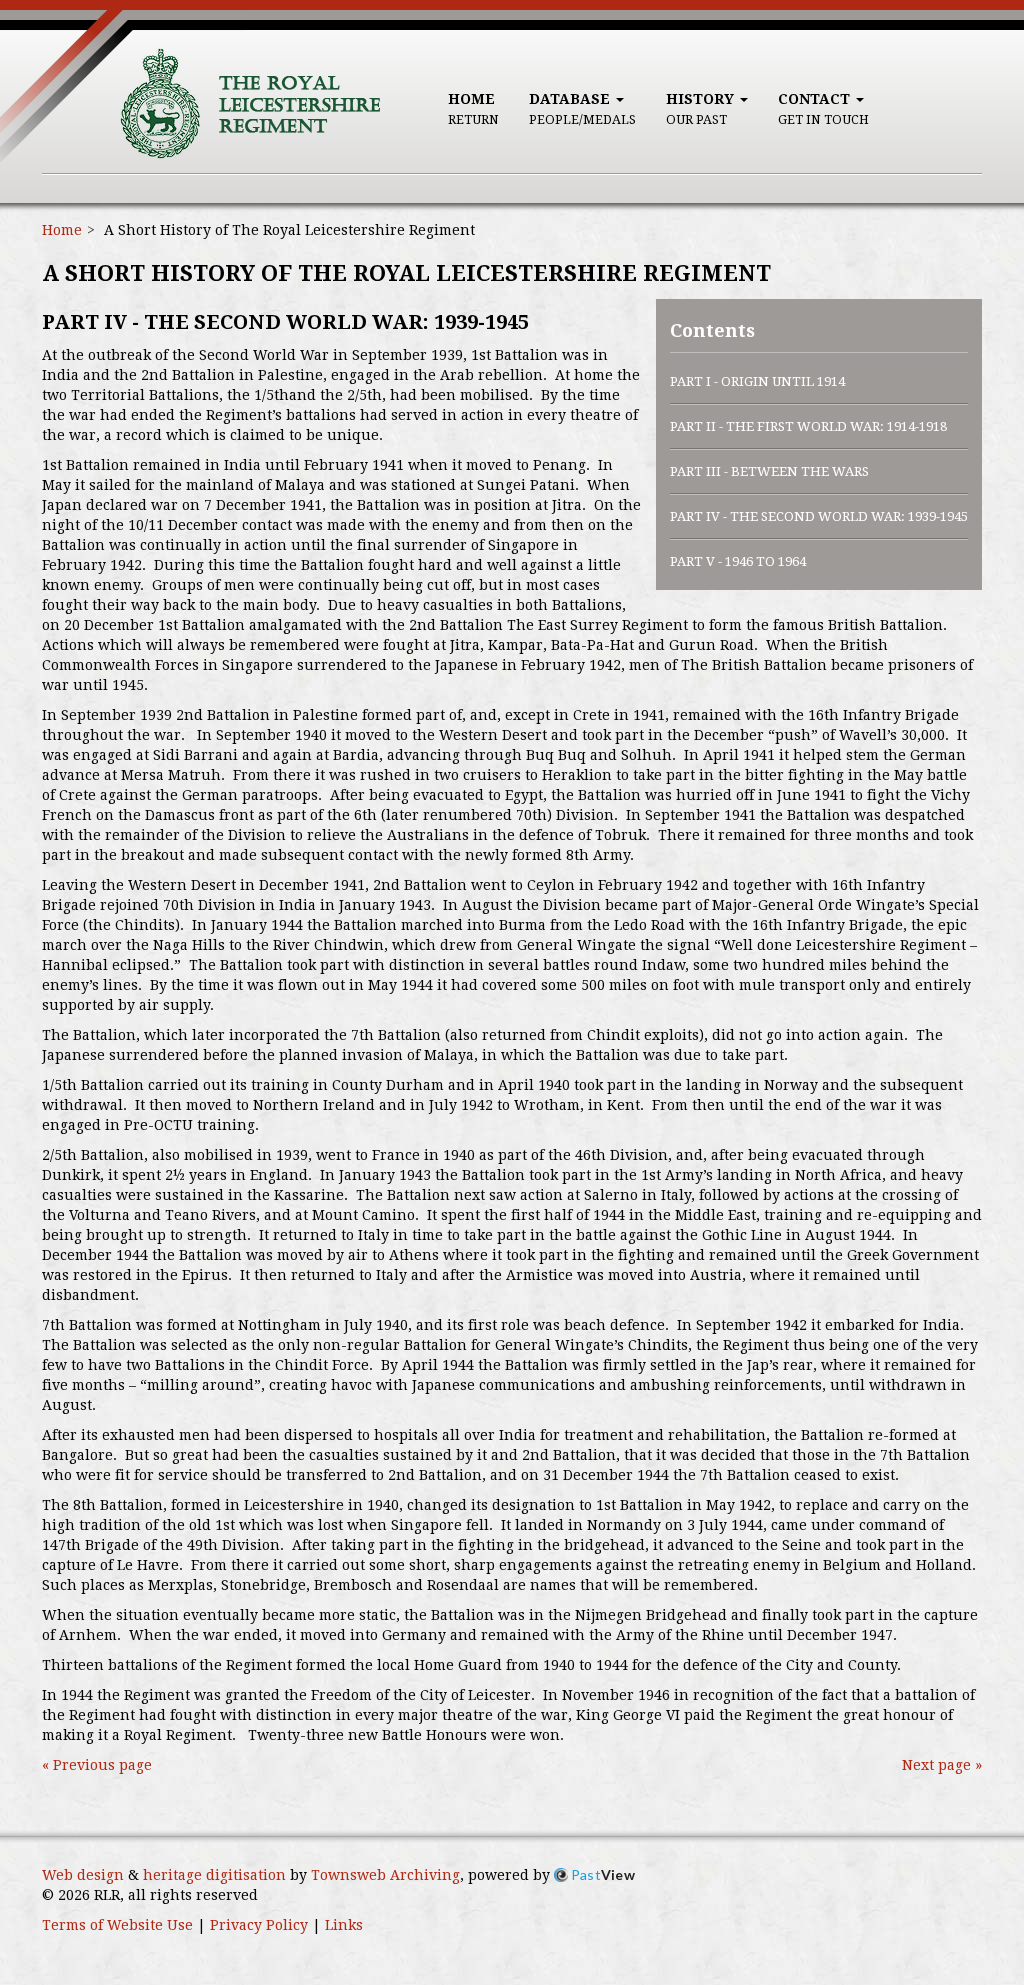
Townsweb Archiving (385, 1875)
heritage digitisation (214, 1875)
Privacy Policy (259, 1925)
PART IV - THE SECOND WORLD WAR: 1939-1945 (819, 516)
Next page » (942, 1765)
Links (344, 1925)
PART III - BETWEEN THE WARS (769, 471)
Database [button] (582, 109)
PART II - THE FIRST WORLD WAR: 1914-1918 (808, 426)
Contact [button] (823, 109)
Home (473, 109)
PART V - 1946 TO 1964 (738, 561)
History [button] (702, 109)
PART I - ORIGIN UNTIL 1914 (757, 381)
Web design (83, 1875)
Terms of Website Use (117, 1925)
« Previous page (97, 1765)
